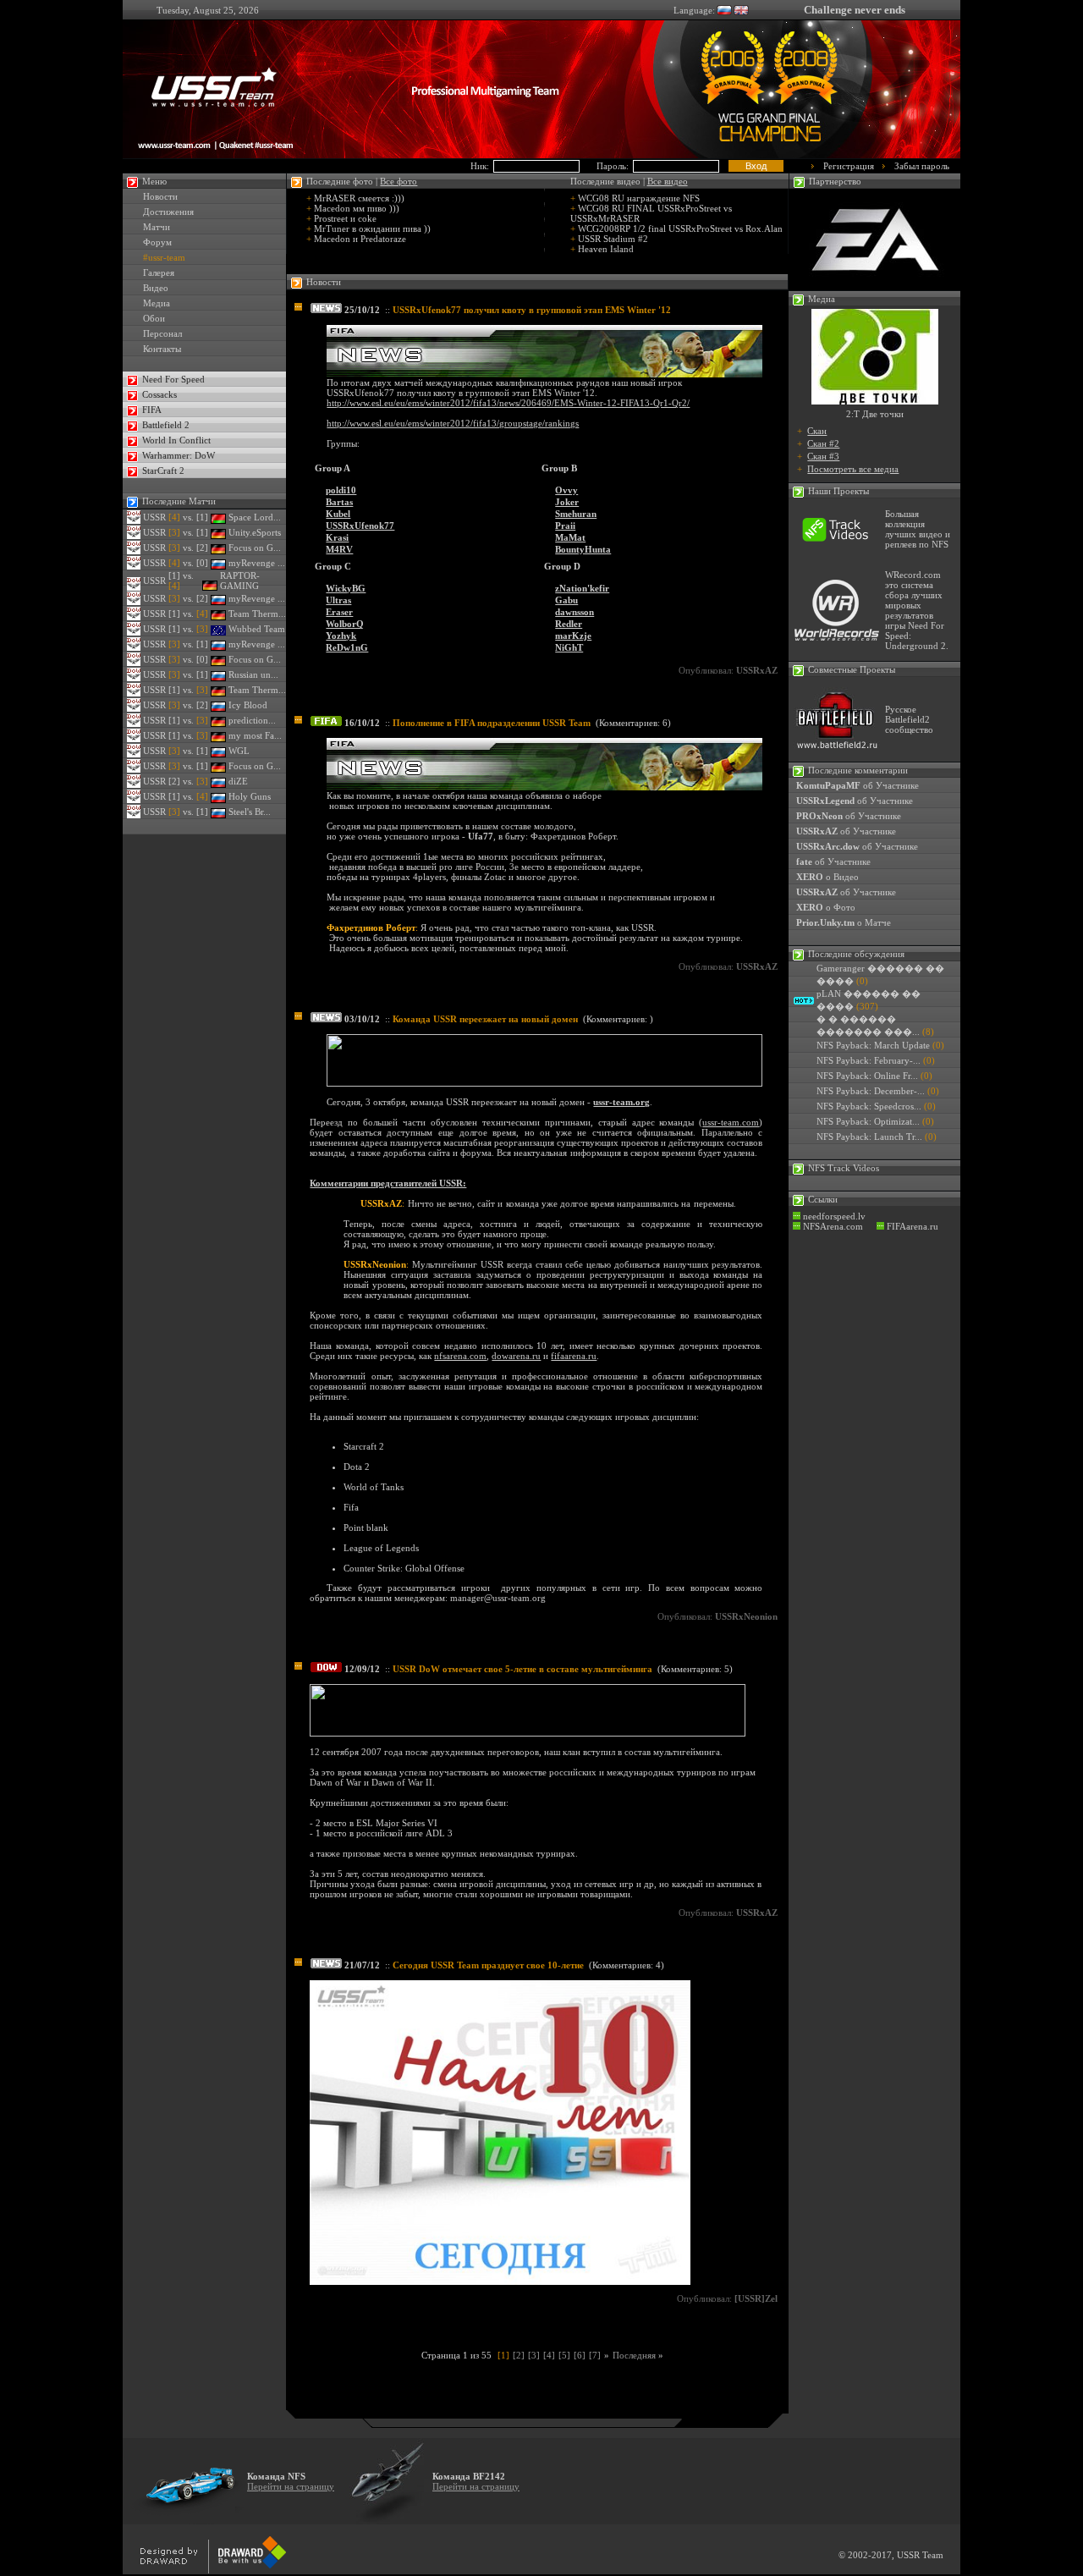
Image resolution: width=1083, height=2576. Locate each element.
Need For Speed (173, 379)
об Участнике (858, 785)
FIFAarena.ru (911, 1226)
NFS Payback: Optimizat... (868, 1121)
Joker (567, 502)
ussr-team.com (731, 1122)
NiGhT (569, 647)
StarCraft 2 (163, 471)
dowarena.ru (516, 1356)
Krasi (337, 537)
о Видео (827, 877)
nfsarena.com (460, 1356)
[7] (595, 2355)
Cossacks (159, 394)
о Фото (826, 907)
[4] (549, 2355)
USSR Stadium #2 (613, 239)
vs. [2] (188, 548)
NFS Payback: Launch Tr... (869, 1137)
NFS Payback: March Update (873, 1045)
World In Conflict (176, 440)
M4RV (339, 549)
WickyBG (346, 588)
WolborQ (345, 624)
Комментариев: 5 (695, 1669)
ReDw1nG (347, 647)
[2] (519, 2355)
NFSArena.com (832, 1226)
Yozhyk (341, 636)
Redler (569, 624)
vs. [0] (188, 563)
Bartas (339, 502)
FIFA (152, 410)
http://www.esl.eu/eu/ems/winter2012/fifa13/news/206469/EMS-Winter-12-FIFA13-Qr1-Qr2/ (508, 403)
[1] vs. (188, 614)
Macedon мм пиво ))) (357, 208)
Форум (157, 242)
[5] (564, 2355)
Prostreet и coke (345, 218)
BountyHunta (583, 549)
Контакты (162, 349)
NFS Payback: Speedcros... (869, 1106)
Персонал (162, 333)
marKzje (573, 636)
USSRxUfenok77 (360, 526)
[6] (580, 2355)
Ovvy (566, 490)
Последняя (638, 2355)
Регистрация (849, 166)
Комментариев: (618, 1019)
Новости (160, 196)
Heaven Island (606, 249)
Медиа (157, 303)
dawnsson (574, 612)
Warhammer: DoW (179, 455)
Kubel (338, 514)
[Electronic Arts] (875, 287)
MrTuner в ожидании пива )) (372, 228)
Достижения (168, 212)
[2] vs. (188, 781)
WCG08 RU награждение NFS (639, 198)
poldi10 (341, 490)
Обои (154, 318)
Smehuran (576, 514)
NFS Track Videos (844, 1168)
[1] (503, 2355)
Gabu (566, 600)
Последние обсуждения (856, 954)
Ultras (338, 600)
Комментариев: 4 (627, 1965)
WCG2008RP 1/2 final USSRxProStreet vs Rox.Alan (680, 228)
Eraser (339, 612)
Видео (156, 288)
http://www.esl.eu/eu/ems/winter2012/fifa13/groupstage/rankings (453, 423)
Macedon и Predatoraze (360, 239)
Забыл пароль (922, 166)
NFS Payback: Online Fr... (867, 1076)
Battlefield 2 (166, 425)
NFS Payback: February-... (869, 1060)
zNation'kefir (582, 588)
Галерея (159, 272)
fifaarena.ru (574, 1356)
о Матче (844, 922)
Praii (565, 526)
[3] (534, 2355)
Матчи (157, 227)
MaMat (570, 537)
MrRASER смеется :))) (359, 198)
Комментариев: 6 (633, 723)
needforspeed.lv (833, 1216)
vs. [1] (188, 517)
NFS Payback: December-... (871, 1091)
